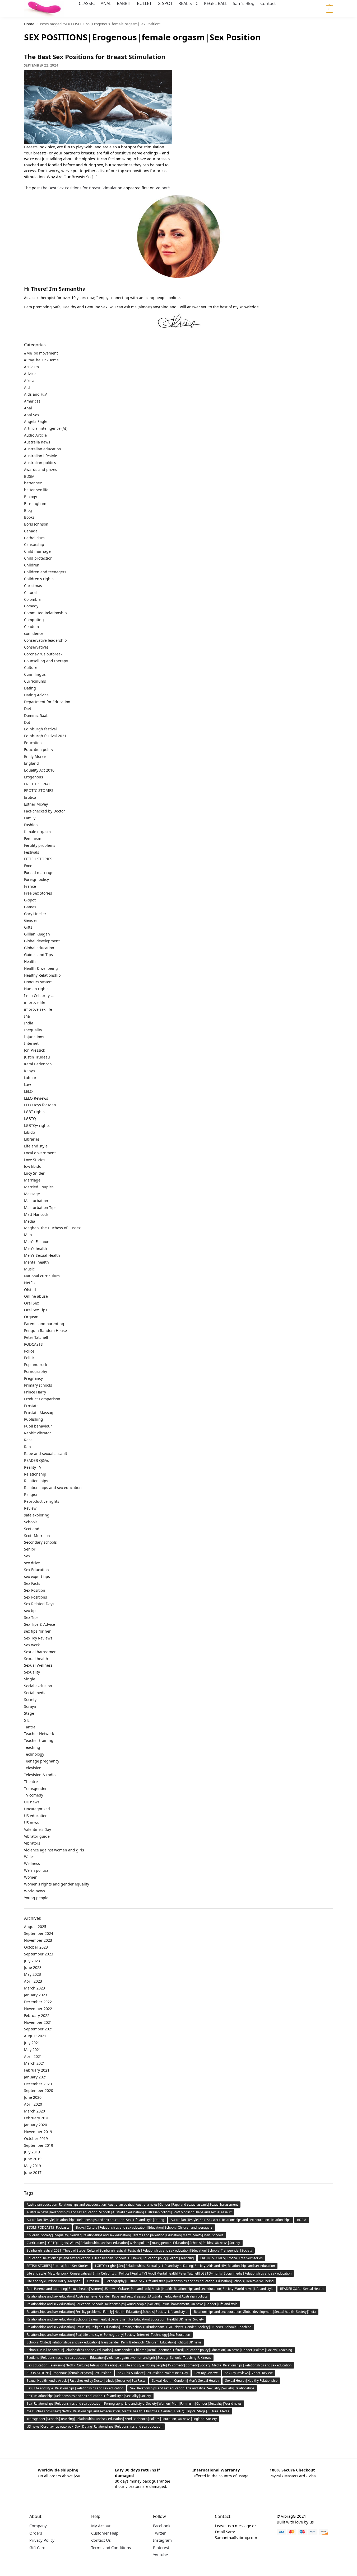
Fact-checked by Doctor (45, 811)
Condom (31, 627)
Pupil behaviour (38, 1426)
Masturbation (36, 1201)
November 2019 (38, 2132)
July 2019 (32, 2152)
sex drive (32, 1563)
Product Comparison (42, 1399)
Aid (27, 387)
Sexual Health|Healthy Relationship (251, 2381)
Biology (31, 497)
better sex (33, 483)
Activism (31, 367)
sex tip (30, 1611)
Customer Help (105, 2533)
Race (28, 1440)
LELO (28, 1091)
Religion (31, 1494)
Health (30, 961)
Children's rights (39, 579)
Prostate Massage (40, 1413)
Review (30, 1508)
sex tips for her (37, 1631)
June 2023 (33, 1967)
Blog (28, 510)
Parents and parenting (44, 1324)
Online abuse (36, 1296)
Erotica (30, 797)
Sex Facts (32, 1583)
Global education (39, 948)
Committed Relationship (45, 613)
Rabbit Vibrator (38, 1433)
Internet (31, 1043)
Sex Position (35, 1590)
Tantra (30, 1727)
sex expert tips (37, 1577)
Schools (31, 1522)
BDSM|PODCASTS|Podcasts (48, 2227)
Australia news (37, 442)
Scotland (32, 1529)
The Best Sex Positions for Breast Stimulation (95, 57)
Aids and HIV (35, 394)
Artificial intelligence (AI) (46, 428)
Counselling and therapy (46, 661)
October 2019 (36, 2138)
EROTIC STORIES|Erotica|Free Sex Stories (231, 2258)
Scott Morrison (37, 1536)
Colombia (32, 599)
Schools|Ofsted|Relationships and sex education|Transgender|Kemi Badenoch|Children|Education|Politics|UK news (114, 2342)
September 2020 (39, 2090)
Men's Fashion (37, 1242)
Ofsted (30, 1290)
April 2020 (33, 2104)
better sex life (36, 490)
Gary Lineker (35, 914)
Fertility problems (40, 845)
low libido (33, 1166)
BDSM (29, 476)
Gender (31, 920)
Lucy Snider (34, 1173)
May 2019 (33, 2166)
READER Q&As (36, 1460)
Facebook (162, 2526)
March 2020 (34, 2111)
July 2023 (32, 1961)
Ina (27, 1016)
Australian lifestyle (41, 456)
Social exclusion (38, 1686)
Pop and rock (36, 1365)
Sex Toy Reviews (38, 1638)
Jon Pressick (34, 1050)
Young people (36, 1898)
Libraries (32, 1139)
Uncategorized (37, 1809)
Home (29, 24)
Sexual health (36, 1659)
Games (30, 907)
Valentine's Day (38, 1829)
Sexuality (32, 1672)
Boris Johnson (36, 524)
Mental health (36, 1262)
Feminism (33, 838)
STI (27, 1720)
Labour (30, 1078)
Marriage (32, 1180)
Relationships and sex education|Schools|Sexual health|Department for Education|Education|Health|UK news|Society (115, 2319)
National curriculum (42, 1276)
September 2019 (39, 2145)
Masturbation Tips (40, 1207)
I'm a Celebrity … (39, 996)
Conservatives (36, 647)
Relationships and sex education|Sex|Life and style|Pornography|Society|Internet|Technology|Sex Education (108, 2335)
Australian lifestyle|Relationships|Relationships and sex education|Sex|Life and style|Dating (95, 2220)
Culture (31, 667)
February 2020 (37, 2118)
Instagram (162, 2540)
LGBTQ (30, 1119)
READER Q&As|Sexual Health (302, 2289)
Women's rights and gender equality (57, 1884)
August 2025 (35, 1927)
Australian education (43, 449)
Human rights (36, 989)
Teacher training (39, 1740)
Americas (32, 401)
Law (27, 1084)
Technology (34, 1754)
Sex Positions (36, 1597)
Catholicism (34, 538)
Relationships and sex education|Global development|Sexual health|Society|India (255, 2312)
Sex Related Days (39, 1604)
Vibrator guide (37, 1836)
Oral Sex (31, 1303)
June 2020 (33, 2097)
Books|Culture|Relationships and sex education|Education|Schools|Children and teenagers (144, 2227)
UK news (32, 1802)
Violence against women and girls (54, 1850)
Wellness (32, 1863)
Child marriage (37, 551)
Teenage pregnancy (42, 1761)
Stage (29, 1713)
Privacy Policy (42, 2540)
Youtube (160, 2555)
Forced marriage (39, 873)
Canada (31, 531)
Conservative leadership (45, 640)
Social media (35, 1693)
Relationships (36, 1481)
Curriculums (35, 681)
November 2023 (38, 1940)
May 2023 (33, 1974)
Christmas (33, 586)
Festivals (32, 852)
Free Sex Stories (38, 893)
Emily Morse (35, 756)
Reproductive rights (42, 1501)
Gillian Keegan (37, 934)
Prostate (31, 1406)
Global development (42, 941)
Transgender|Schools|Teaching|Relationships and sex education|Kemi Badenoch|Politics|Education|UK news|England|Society (122, 2419)
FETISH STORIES (38, 859)
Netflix (30, 1283)
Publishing (34, 1419)
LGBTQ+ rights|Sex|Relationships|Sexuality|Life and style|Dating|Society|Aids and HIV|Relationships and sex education (185, 2266)
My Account (102, 2526)
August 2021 (35, 2036)
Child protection (38, 558)
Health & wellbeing (41, 968)
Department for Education (47, 702)
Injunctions (34, 1037)
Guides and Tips (38, 955)
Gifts (28, 927)
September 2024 (39, 1933)
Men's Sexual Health (42, 1255)
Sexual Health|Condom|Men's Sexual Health (185, 2381)
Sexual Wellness (38, 1665)
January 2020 (36, 2125)
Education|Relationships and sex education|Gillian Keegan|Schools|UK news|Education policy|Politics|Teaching (110, 2258)
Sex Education (36, 1570)
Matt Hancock (36, 1214)
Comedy (31, 606)
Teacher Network (39, 1734)
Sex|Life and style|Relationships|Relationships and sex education (75, 2388)
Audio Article (35, 435)
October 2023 (36, 1947)
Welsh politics (36, 1870)
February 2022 (37, 2015)
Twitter (159, 2533)
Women (31, 1877)
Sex (27, 1556)
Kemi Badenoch (38, 1064)
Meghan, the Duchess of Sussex (52, 1228)
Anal (28, 408)
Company (38, 2526)
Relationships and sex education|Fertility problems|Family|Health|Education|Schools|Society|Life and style (107, 2312)
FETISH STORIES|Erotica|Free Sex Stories (58, 2266)
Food (28, 866)
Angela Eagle (36, 421)
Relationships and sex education (53, 1488)
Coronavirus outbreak (43, 654)
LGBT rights (34, 1112)
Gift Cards (38, 2547)
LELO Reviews (36, 1098)
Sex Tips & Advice (40, 1624)
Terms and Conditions (111, 2547)
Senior (30, 1549)
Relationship (35, 1474)
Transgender (35, 1788)
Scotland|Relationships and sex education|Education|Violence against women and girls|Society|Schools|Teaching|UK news (119, 2358)
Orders (36, 2533)
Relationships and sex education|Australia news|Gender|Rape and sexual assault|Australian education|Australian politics (117, 2296)
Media (30, 1221)
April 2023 (33, 1981)
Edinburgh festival (40, 729)
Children (32, 565)
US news (32, 1823)
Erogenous (34, 777)
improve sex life (38, 1009)
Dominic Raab (36, 715)
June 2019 (33, 2159)
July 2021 (32, 2043)
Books (29, 517)
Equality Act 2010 (39, 770)
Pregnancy (33, 1378)
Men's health (36, 1248)
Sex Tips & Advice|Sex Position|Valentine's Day (153, 2373)
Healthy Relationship (42, 975)
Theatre (31, 1782)
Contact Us (101, 2540)
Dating (30, 688)
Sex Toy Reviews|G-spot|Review (249, 2373)
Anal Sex (32, 415)
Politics (30, 1358)
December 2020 (38, 2084)
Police (29, 1351)
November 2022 (38, 2009)
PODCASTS (33, 1344)
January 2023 (36, 1995)
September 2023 (39, 1954)
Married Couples (39, 1187)
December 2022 (38, 2002)
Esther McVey (36, 804)
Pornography (36, 1371)
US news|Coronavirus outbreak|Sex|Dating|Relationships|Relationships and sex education (94, 2426)
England (31, 763)
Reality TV (33, 1467)
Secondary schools (40, 1542)
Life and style (36, 1146)
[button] (323, 9)
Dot (27, 722)
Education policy (39, 750)
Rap (27, 1447)
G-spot (30, 900)
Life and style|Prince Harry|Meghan (54, 2281)
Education (33, 743)
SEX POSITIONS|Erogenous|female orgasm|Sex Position (69, 2373)
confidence (34, 633)
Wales (29, 1857)
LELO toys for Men (40, 1105)
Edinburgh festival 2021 (45, 736)
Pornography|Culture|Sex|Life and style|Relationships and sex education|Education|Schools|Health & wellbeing (189, 2281)
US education (36, 1816)
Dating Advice (36, 695)
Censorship (34, 544)
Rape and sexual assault (46, 1454)
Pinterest (161, 2547)
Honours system (38, 982)
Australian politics (40, 463)
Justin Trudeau (37, 1057)
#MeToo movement (41, 353)
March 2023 (34, 1988)
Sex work (32, 1645)
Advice (30, 374)
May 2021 (33, 2050)
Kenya (29, 1071)
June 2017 (33, 2173)
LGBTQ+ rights (37, 1125)
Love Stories (35, 1160)
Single (30, 1679)
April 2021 (33, 2056)
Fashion (31, 825)
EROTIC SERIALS (38, 784)
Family (30, 818)
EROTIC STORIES (39, 790)
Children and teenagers (45, 572)
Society (30, 1700)
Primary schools (38, 1385)
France (30, 886)
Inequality (33, 1030)
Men (28, 1235)
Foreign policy (36, 879)
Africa (29, 381)
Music (29, 1269)
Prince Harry (35, 1392)
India (29, 1023)
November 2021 (38, 2022)
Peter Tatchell (36, 1337)
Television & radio (40, 1775)
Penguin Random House (45, 1330)
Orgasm (31, 1317)
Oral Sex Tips (36, 1310)
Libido (29, 1132)
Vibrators (32, 1843)
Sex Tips (31, 1617)
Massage (32, 1194)
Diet (28, 709)
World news (34, 1891)
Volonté (163, 188)
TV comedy (34, 1795)
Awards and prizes (41, 469)
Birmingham (35, 504)
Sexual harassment (41, 1652)
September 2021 (39, 2029)
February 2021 (37, 2070)
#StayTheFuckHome (41, 360)
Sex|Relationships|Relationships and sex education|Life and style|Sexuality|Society (89, 2396)
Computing (34, 620)
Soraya (30, 1706)
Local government (40, 1153)
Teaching (32, 1747)
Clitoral (30, 592)
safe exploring (37, 1515)
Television (33, 1768)
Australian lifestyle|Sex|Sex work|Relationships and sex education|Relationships (231, 2220)
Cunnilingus (35, 674)
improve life (35, 1002)
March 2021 (34, 2063)
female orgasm (37, 832)
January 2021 (36, 2077)
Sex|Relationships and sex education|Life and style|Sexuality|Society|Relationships (192, 2388)
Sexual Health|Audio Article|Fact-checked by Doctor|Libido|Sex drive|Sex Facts (86, 2381)
